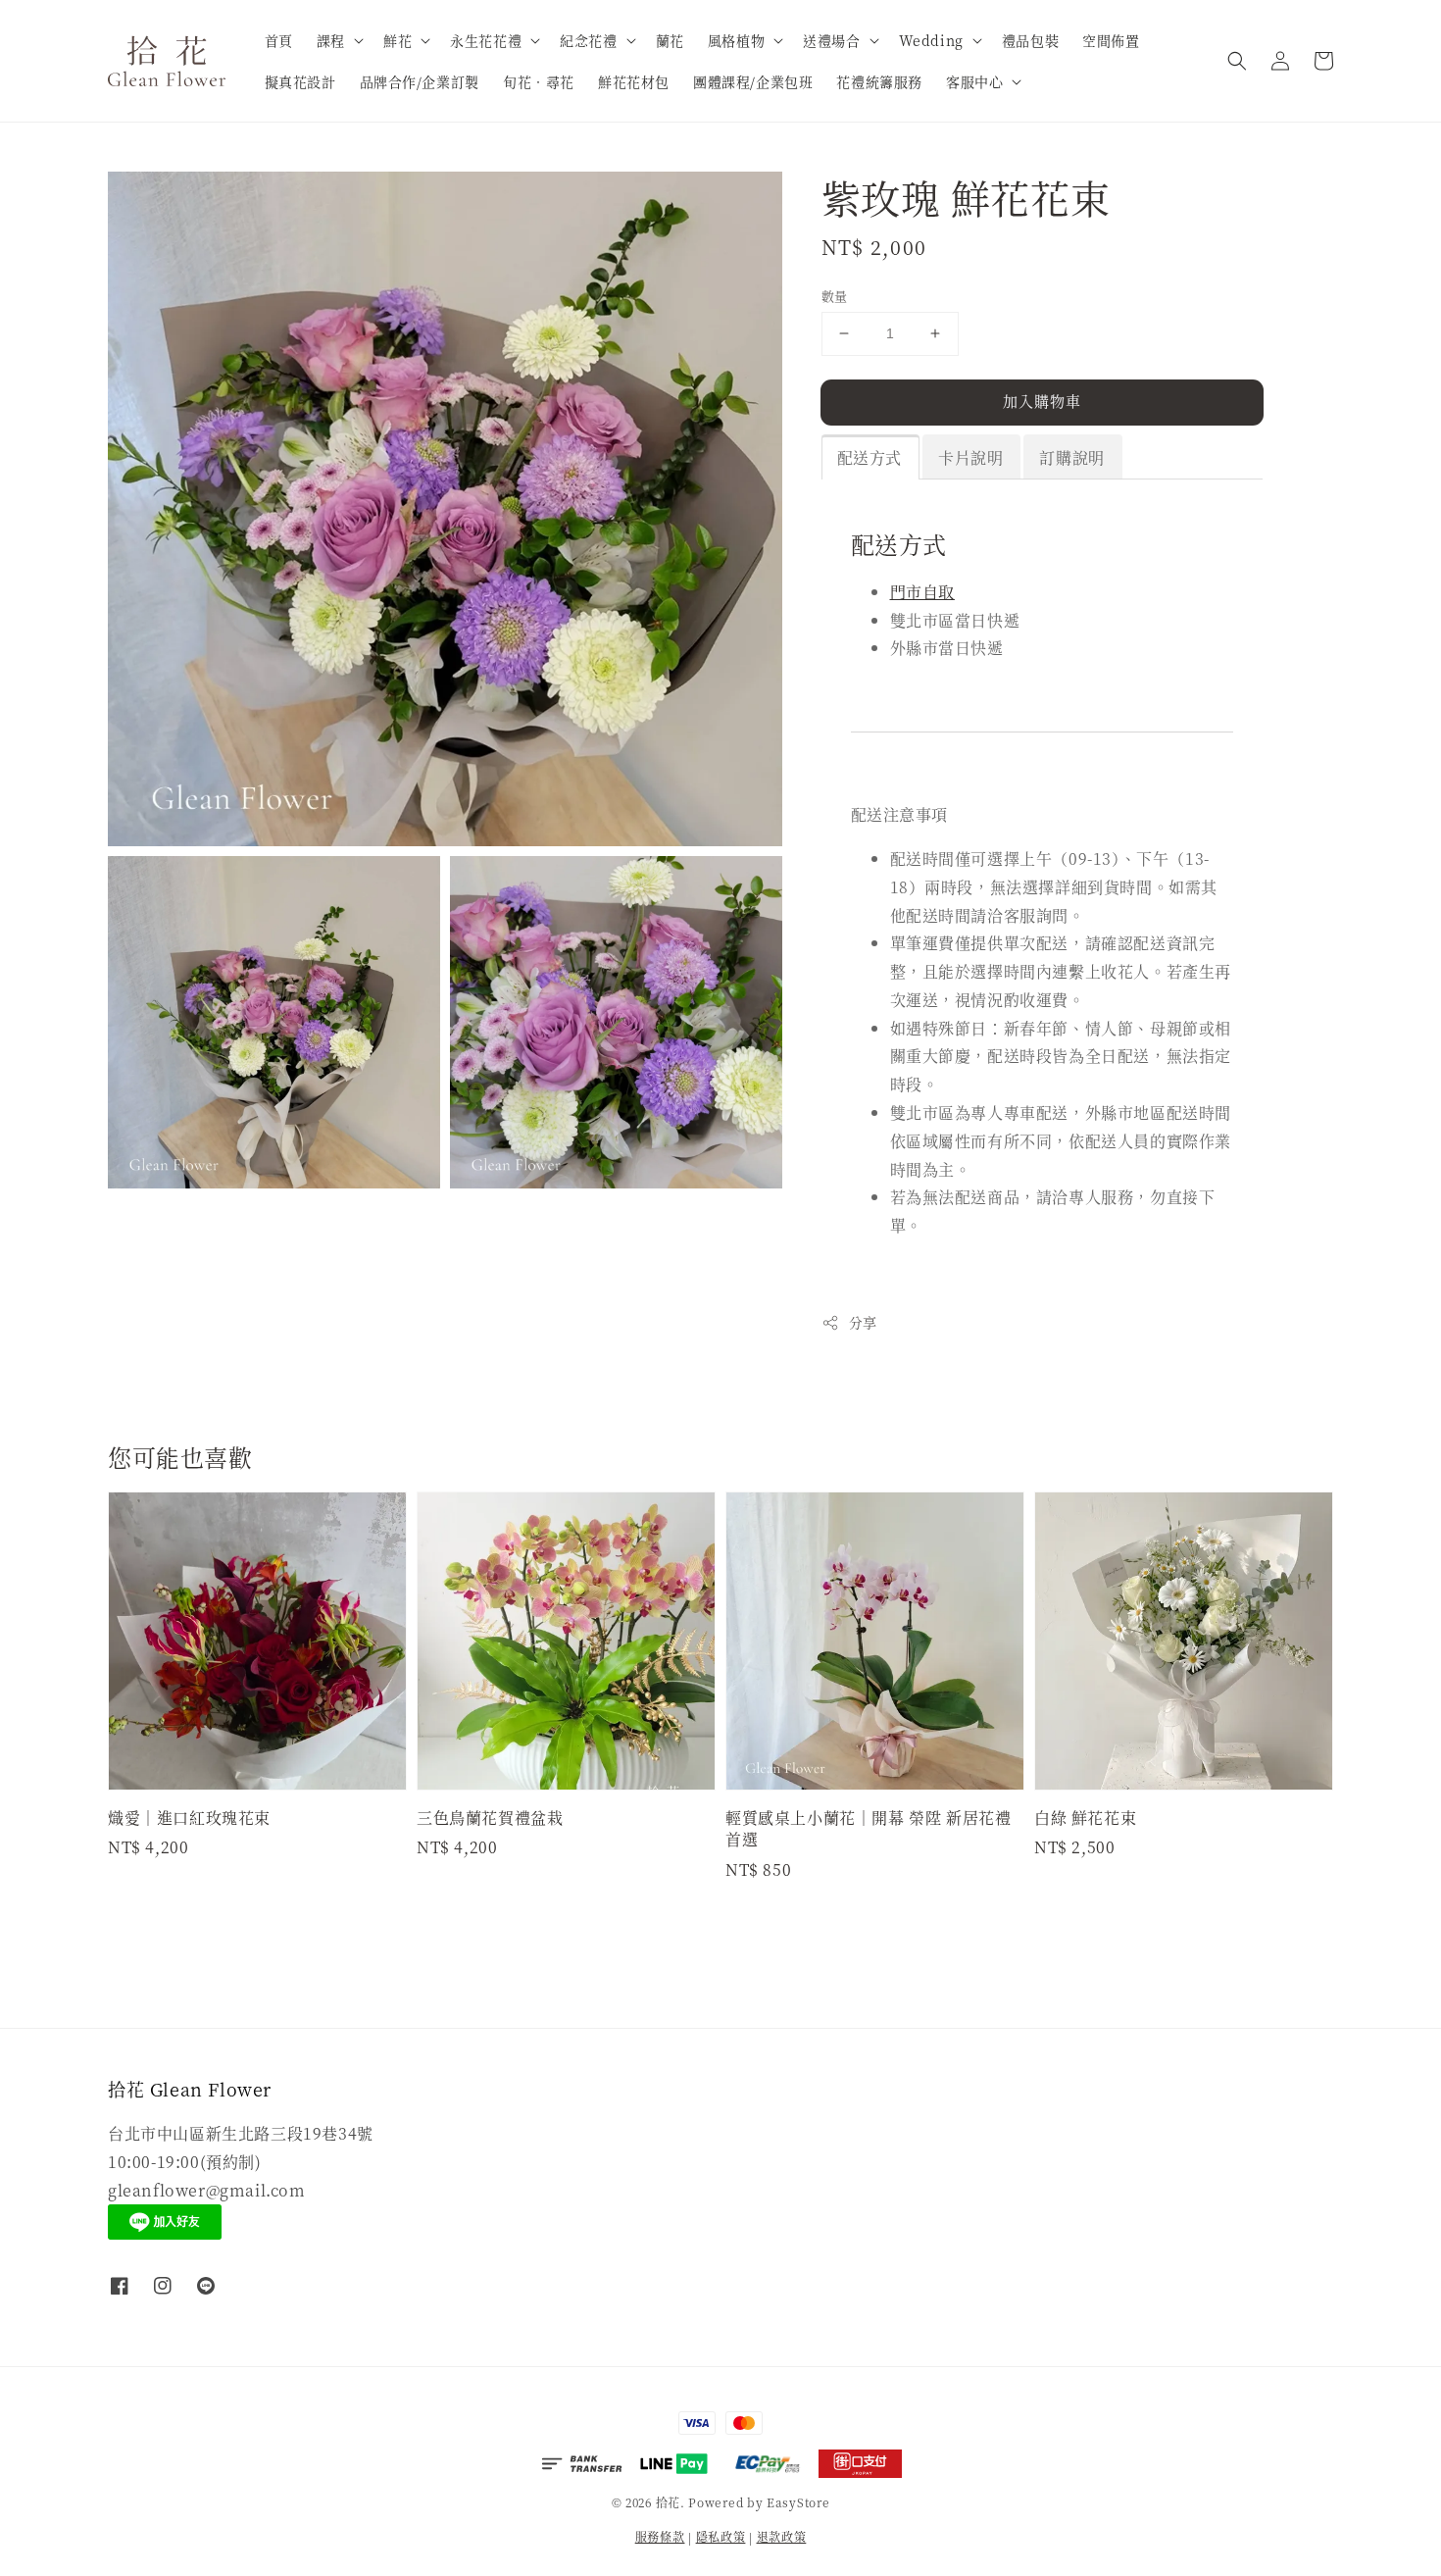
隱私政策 (721, 2536)
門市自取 (922, 592)
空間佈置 (1111, 40)
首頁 (279, 40)
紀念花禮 (588, 40)
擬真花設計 (300, 81)
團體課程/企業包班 (753, 81)
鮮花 (398, 40)
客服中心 (974, 81)
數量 (835, 296)
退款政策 (782, 2536)
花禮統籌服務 (879, 81)
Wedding (931, 40)
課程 (331, 40)
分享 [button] (863, 1322)
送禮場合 (831, 40)
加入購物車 (1042, 401)
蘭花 (670, 40)
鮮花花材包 (634, 81)
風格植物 (736, 40)
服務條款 (660, 2536)
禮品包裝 (1030, 40)
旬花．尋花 (539, 81)
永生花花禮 (486, 40)
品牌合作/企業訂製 (420, 81)
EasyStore (798, 2502)
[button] (1237, 61)
